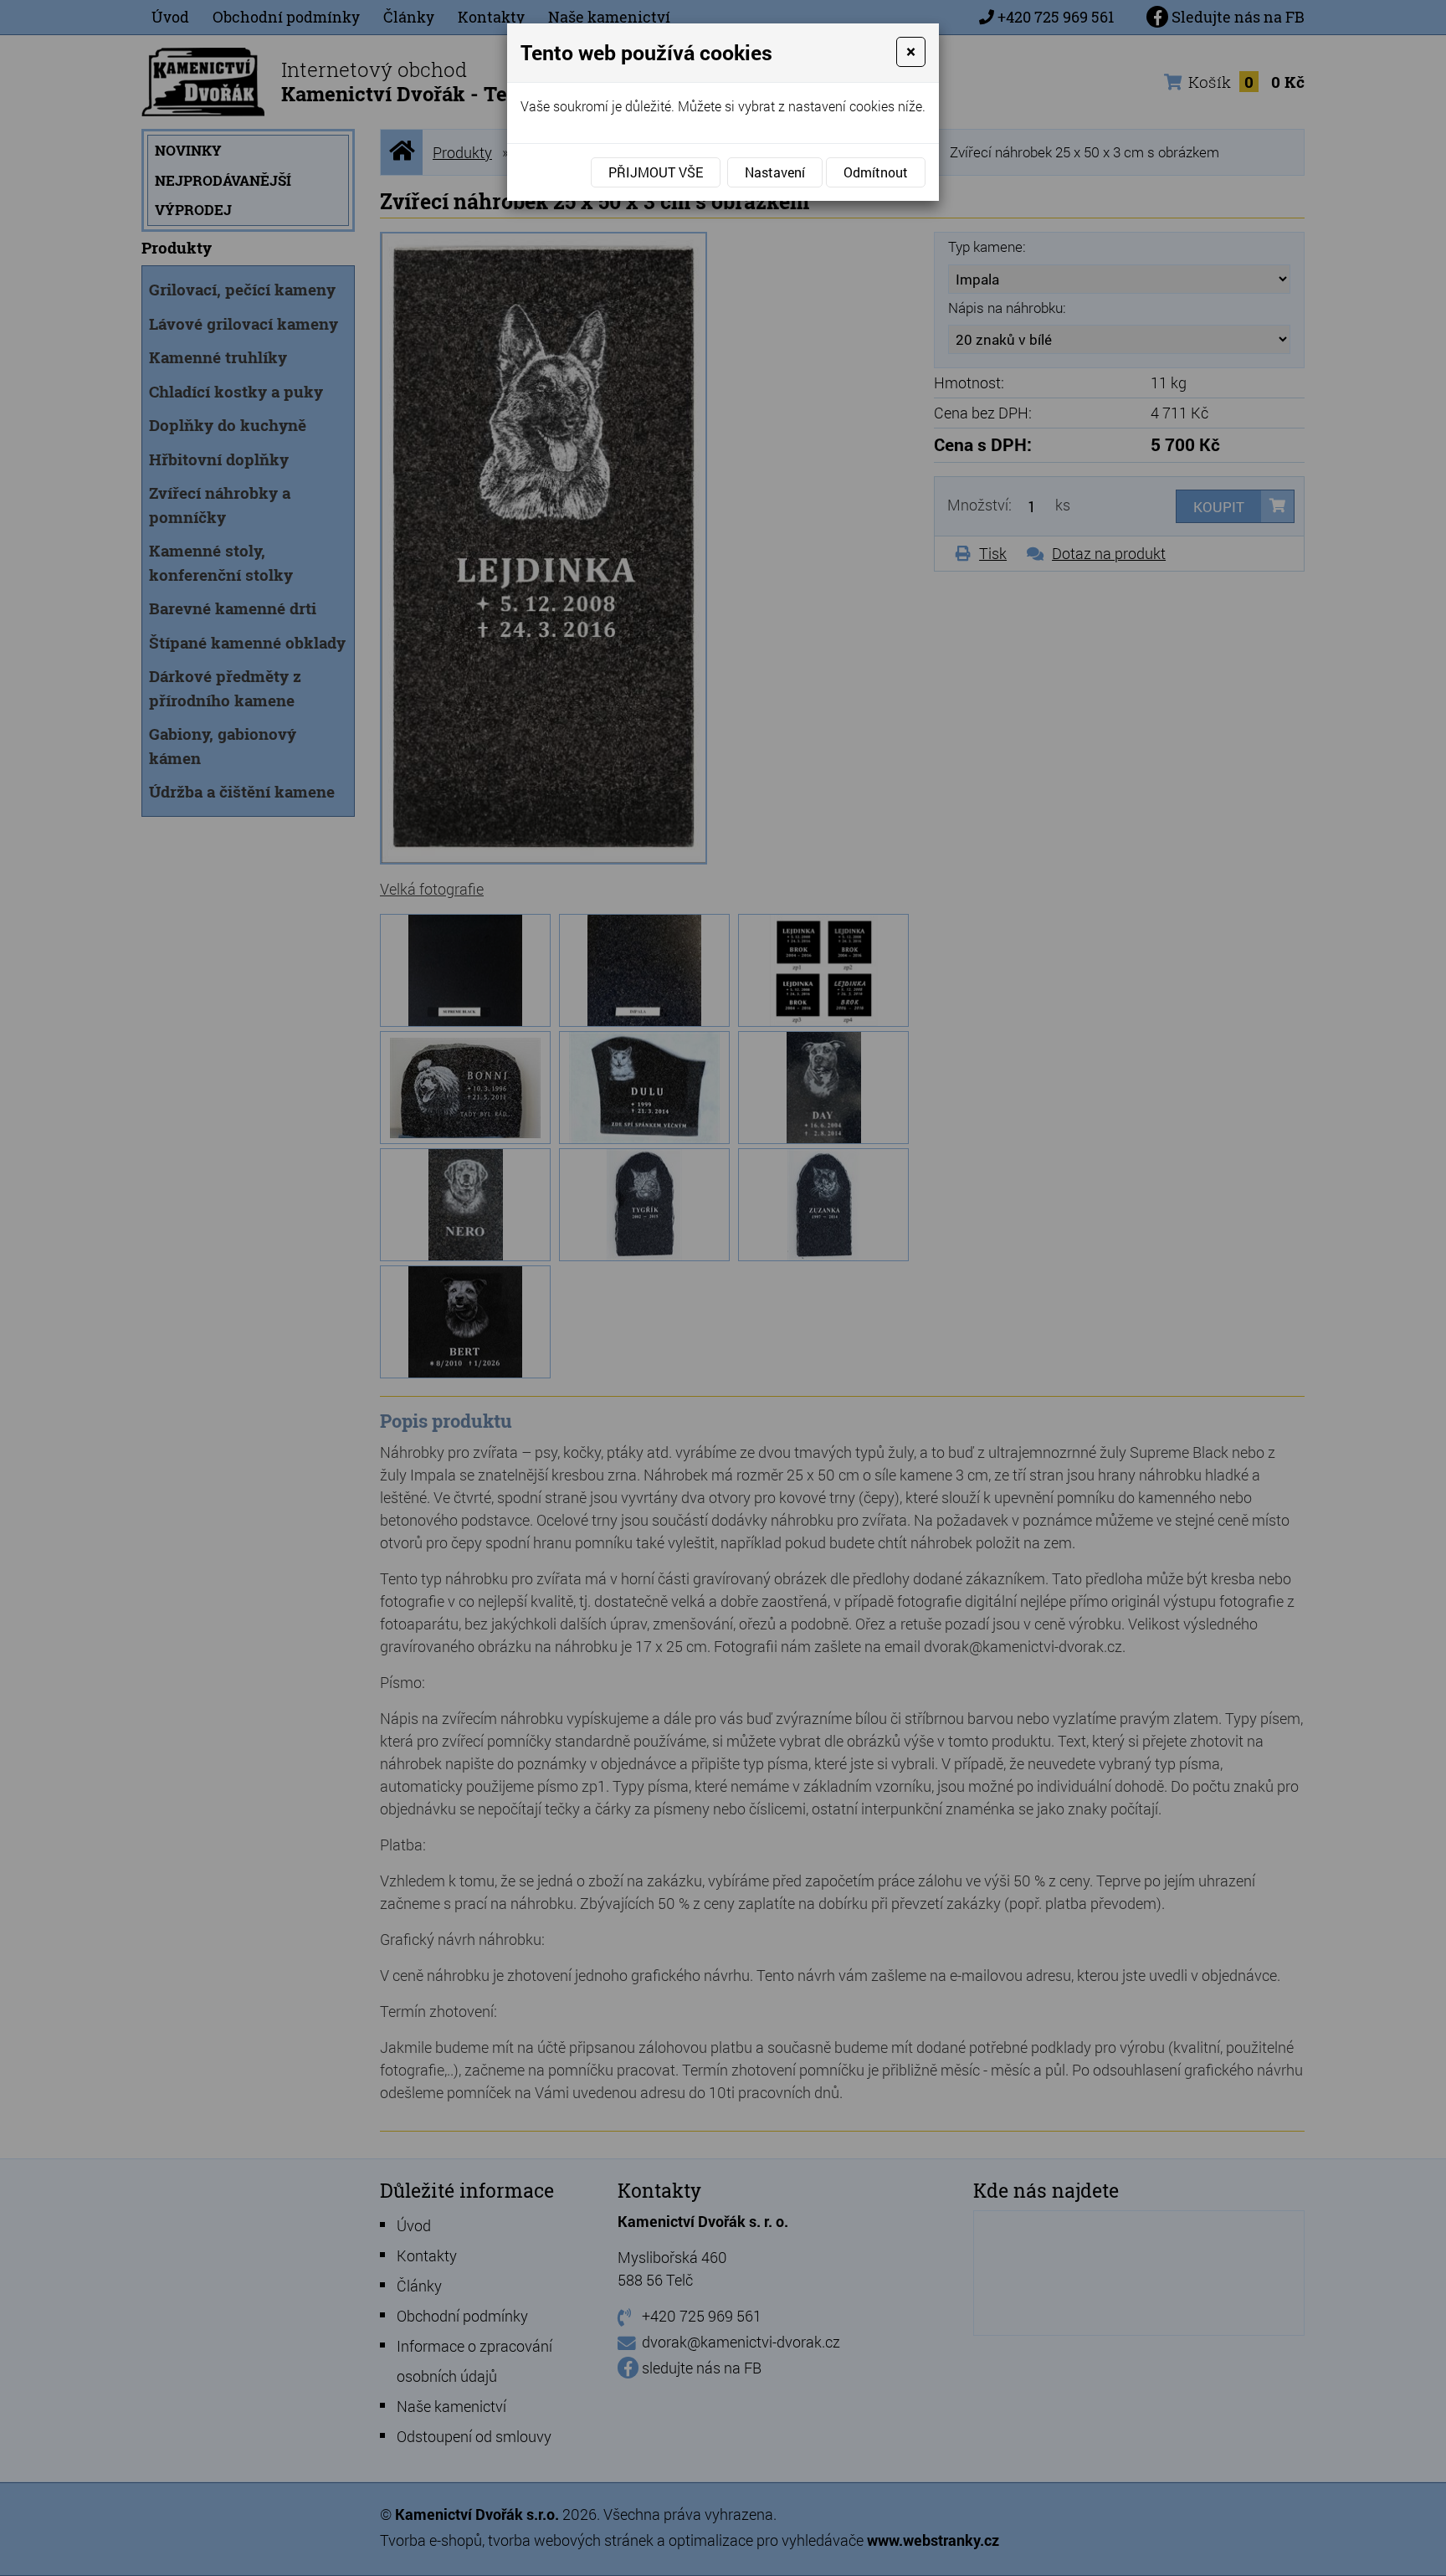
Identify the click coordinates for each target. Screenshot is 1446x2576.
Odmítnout (876, 172)
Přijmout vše (656, 172)
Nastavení (775, 172)
